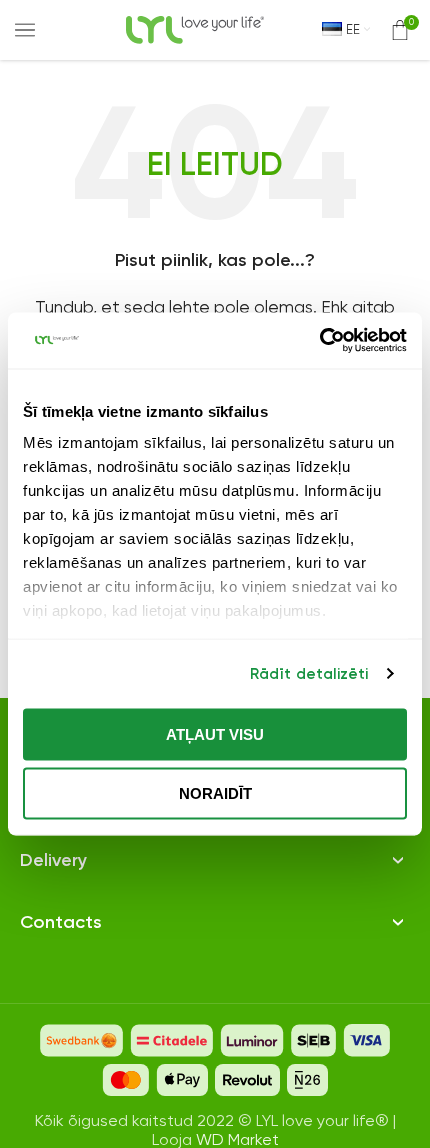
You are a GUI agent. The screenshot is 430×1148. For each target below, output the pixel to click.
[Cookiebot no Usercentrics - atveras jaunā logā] (319, 341)
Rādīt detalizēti (309, 674)
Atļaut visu (215, 733)
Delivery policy (73, 835)
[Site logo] (195, 28)
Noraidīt (215, 793)
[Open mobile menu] (25, 30)
